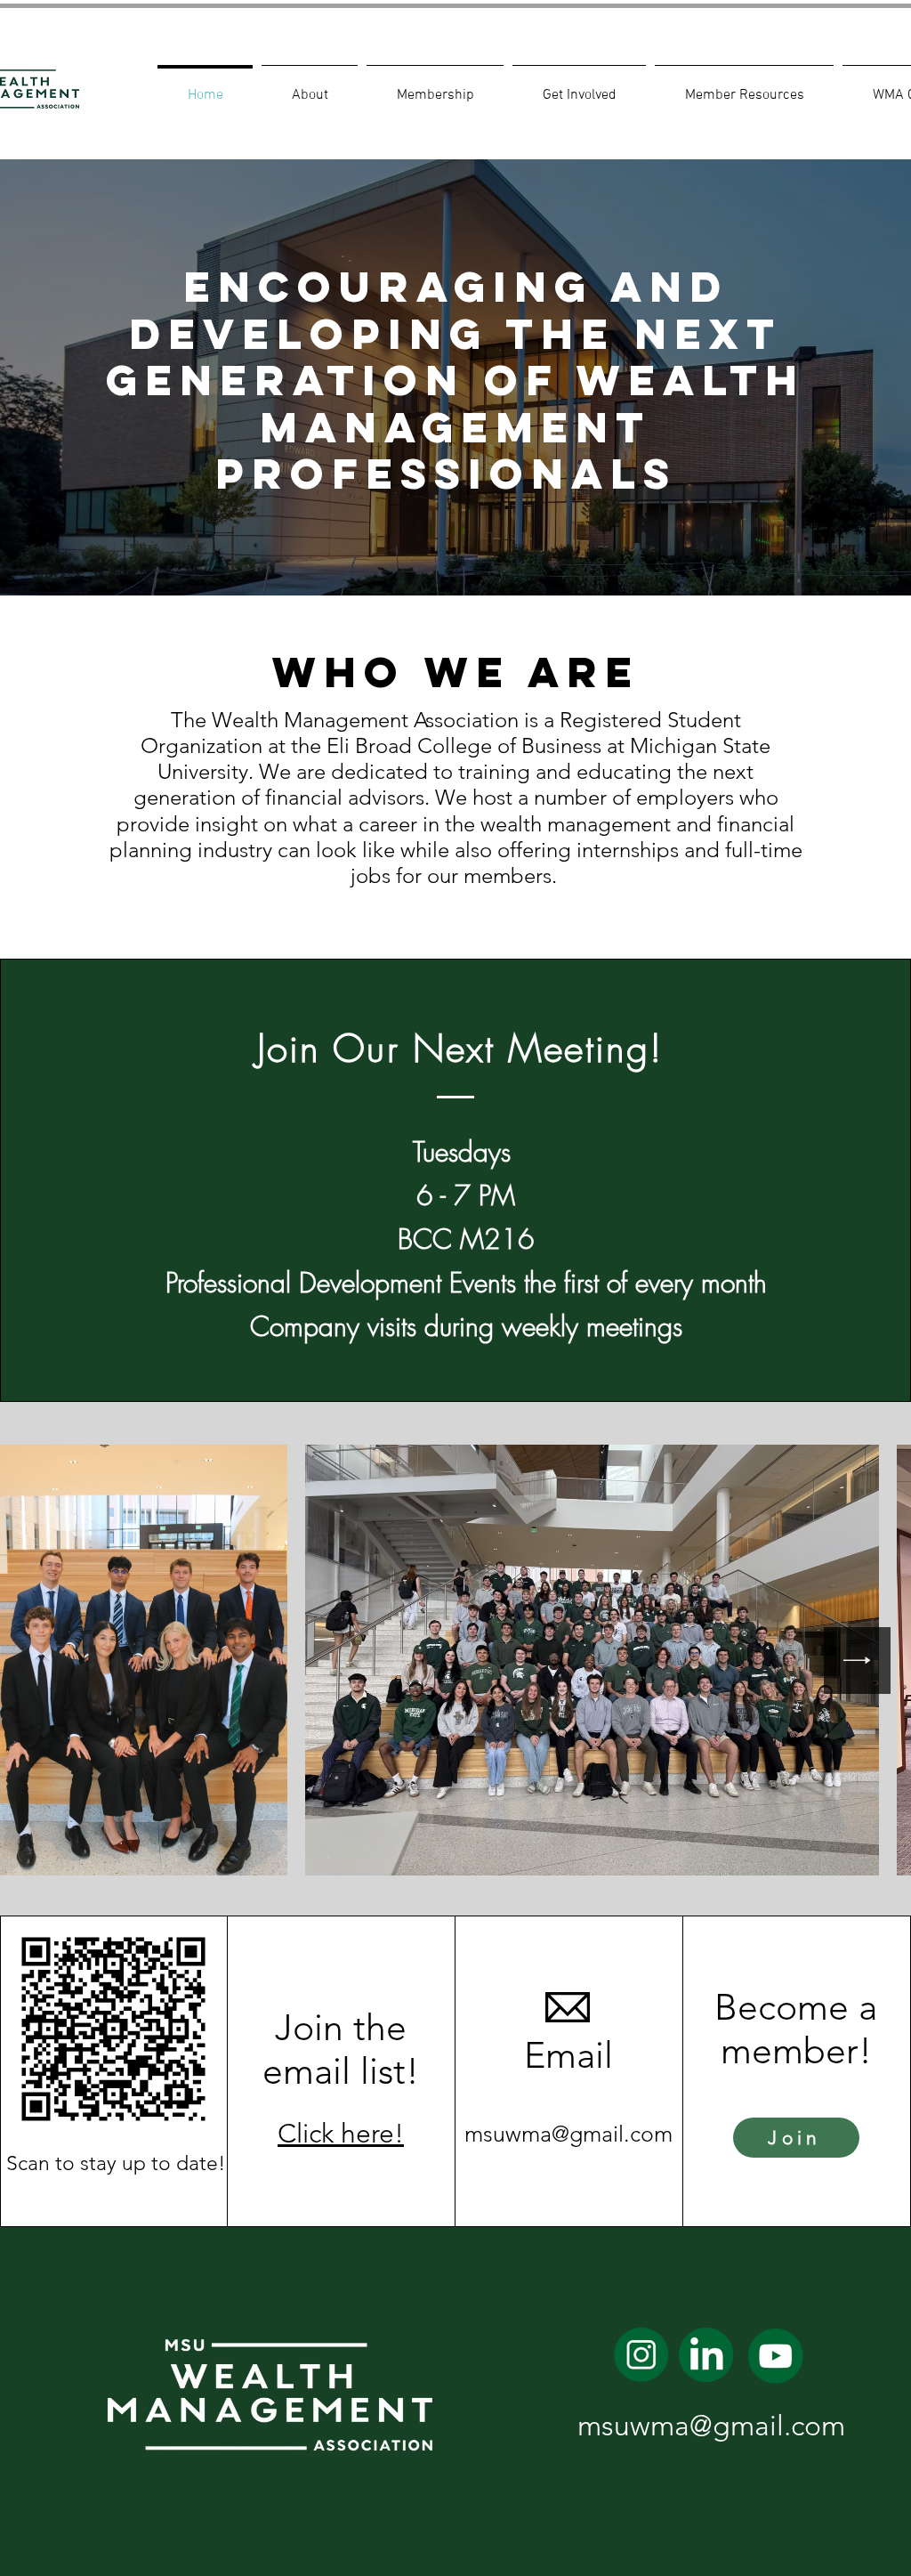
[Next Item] (857, 1661)
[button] (310, 87)
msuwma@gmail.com (568, 2134)
